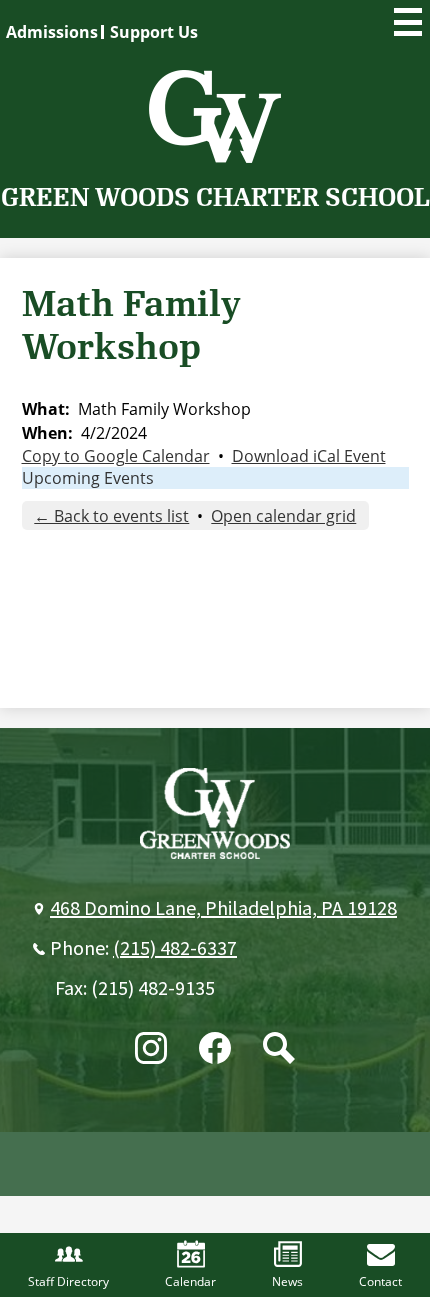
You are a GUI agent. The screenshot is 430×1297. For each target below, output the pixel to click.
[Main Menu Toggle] (408, 22)
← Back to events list (111, 516)
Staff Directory (68, 1281)
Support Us (154, 32)
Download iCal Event (309, 456)
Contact (380, 1281)
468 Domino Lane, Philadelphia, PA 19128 (223, 909)
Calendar (190, 1281)
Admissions (52, 32)
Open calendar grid (283, 516)
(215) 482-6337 (175, 949)
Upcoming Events (88, 478)
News (287, 1281)
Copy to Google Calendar (116, 456)
